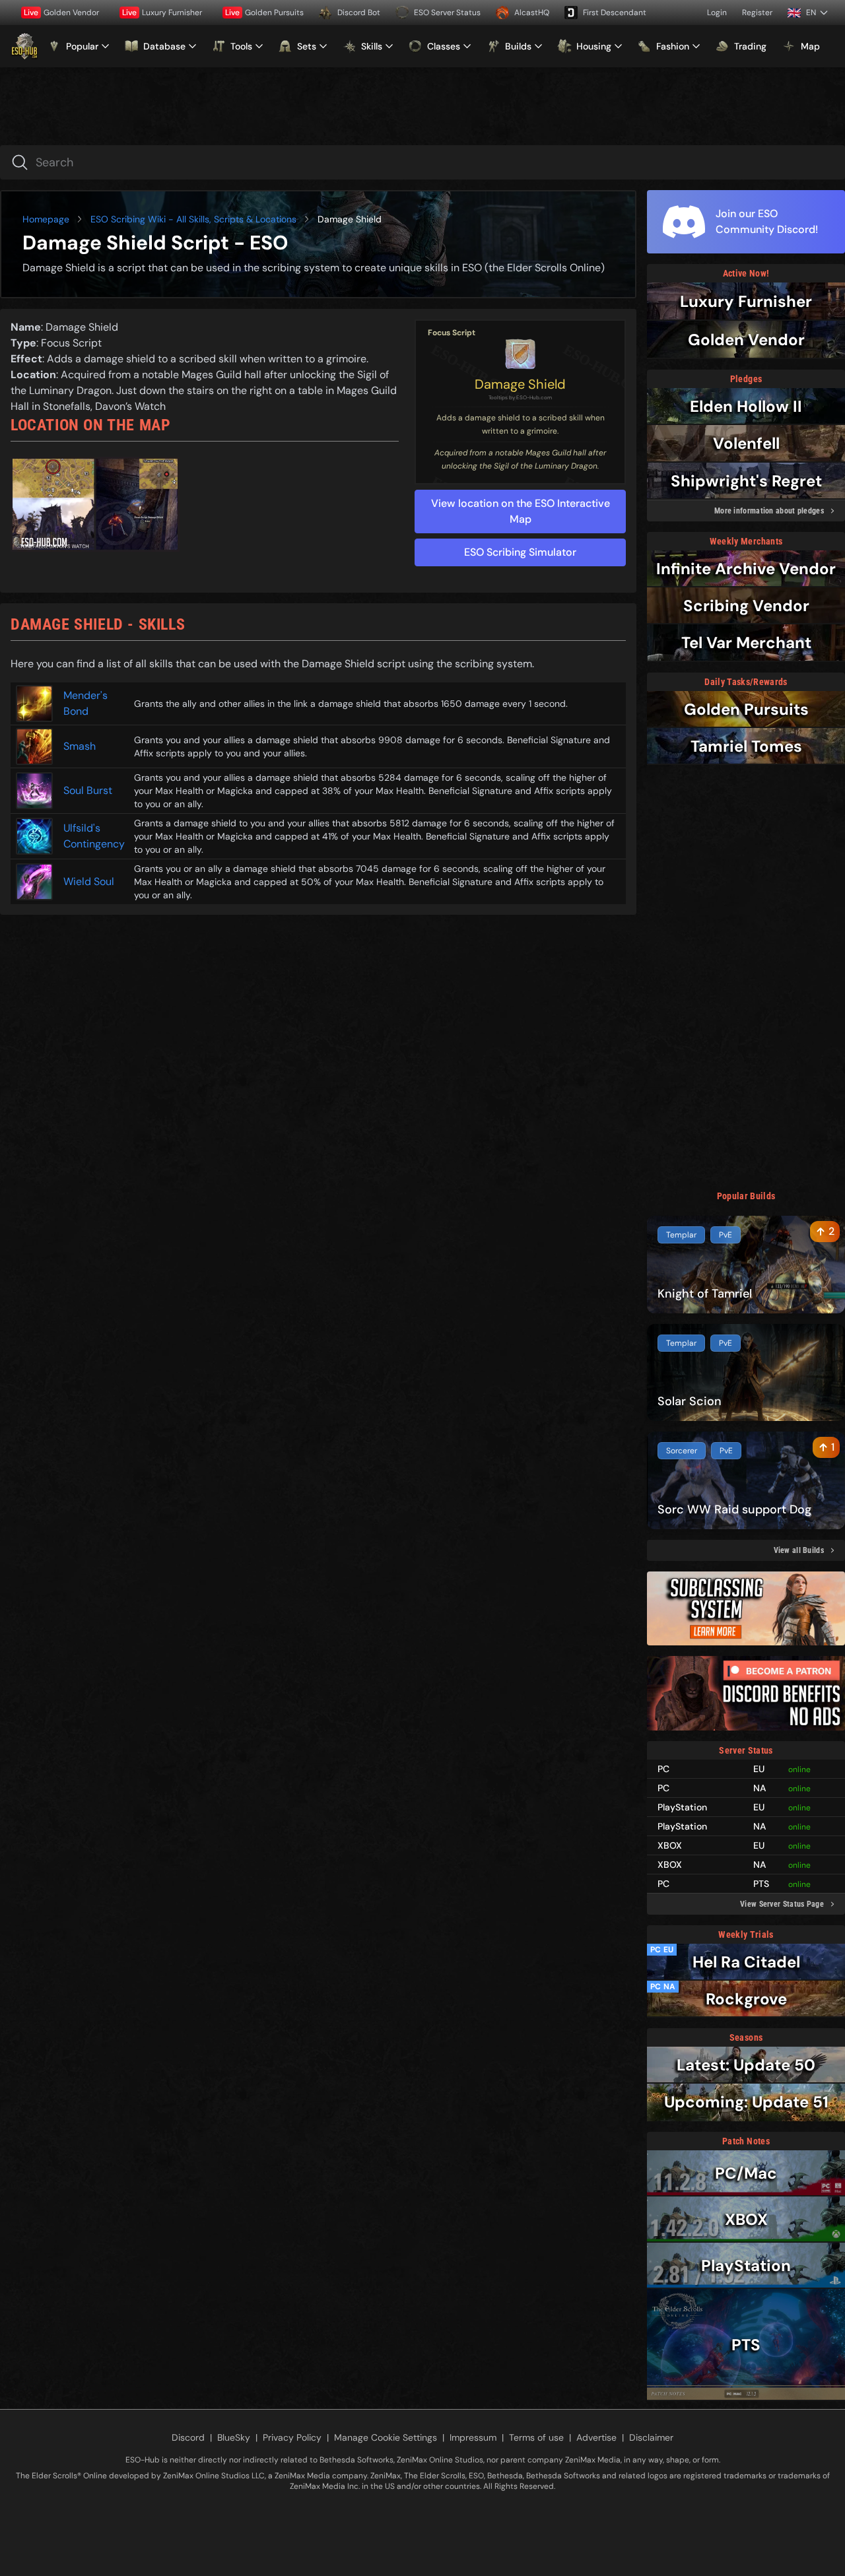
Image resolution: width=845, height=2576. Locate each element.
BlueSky (234, 2437)
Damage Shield (520, 384)
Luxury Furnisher (162, 13)
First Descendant (615, 13)
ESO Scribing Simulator (520, 552)
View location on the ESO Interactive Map (521, 511)
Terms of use (536, 2437)
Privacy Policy (292, 2437)
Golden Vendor (61, 13)
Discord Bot (359, 13)
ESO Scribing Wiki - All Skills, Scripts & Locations (193, 219)
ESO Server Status (447, 13)
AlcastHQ (532, 13)
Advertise (596, 2437)
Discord (188, 2437)
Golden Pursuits (264, 13)
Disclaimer (651, 2437)
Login (717, 13)
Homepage (46, 219)
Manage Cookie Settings (386, 2437)
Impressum (473, 2437)
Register (757, 13)
